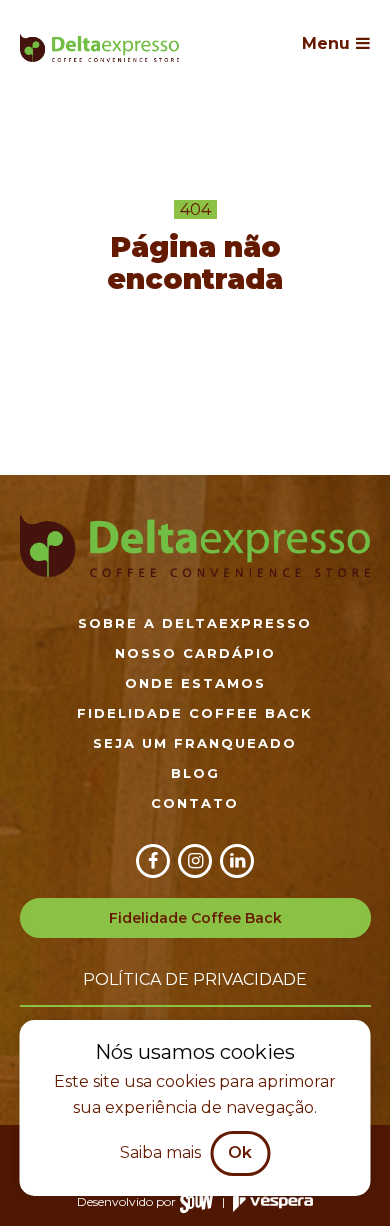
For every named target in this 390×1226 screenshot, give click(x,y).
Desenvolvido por (126, 1201)
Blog (195, 773)
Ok (240, 1152)
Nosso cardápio (195, 653)
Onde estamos (195, 683)
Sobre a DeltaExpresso (195, 623)
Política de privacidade (195, 979)
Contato (195, 803)
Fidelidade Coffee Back (195, 713)
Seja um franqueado (195, 743)
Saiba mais (160, 1152)
